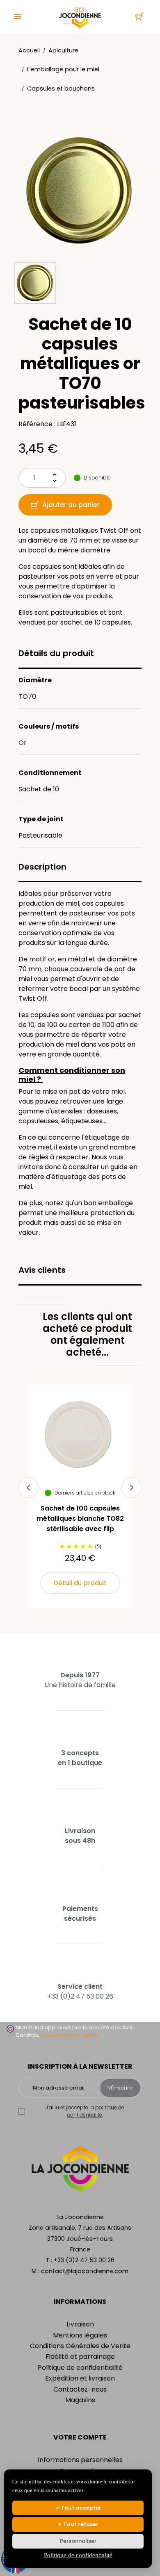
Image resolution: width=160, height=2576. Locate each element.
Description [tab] (42, 867)
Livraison (80, 2324)
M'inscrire (120, 2088)
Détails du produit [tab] (56, 653)
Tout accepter (80, 2508)
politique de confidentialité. (96, 2111)
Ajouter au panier (71, 505)
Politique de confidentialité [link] (78, 2555)
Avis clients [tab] (42, 1270)
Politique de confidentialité (80, 2368)
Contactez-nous (80, 2389)
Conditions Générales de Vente (80, 2346)
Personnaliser (78, 2541)
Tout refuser (80, 2524)
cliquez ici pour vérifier (70, 2035)
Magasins (80, 2400)
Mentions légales (80, 2335)
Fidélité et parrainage (80, 2357)
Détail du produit (80, 1583)
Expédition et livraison (80, 2378)
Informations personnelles (80, 2460)
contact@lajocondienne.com (85, 2271)
